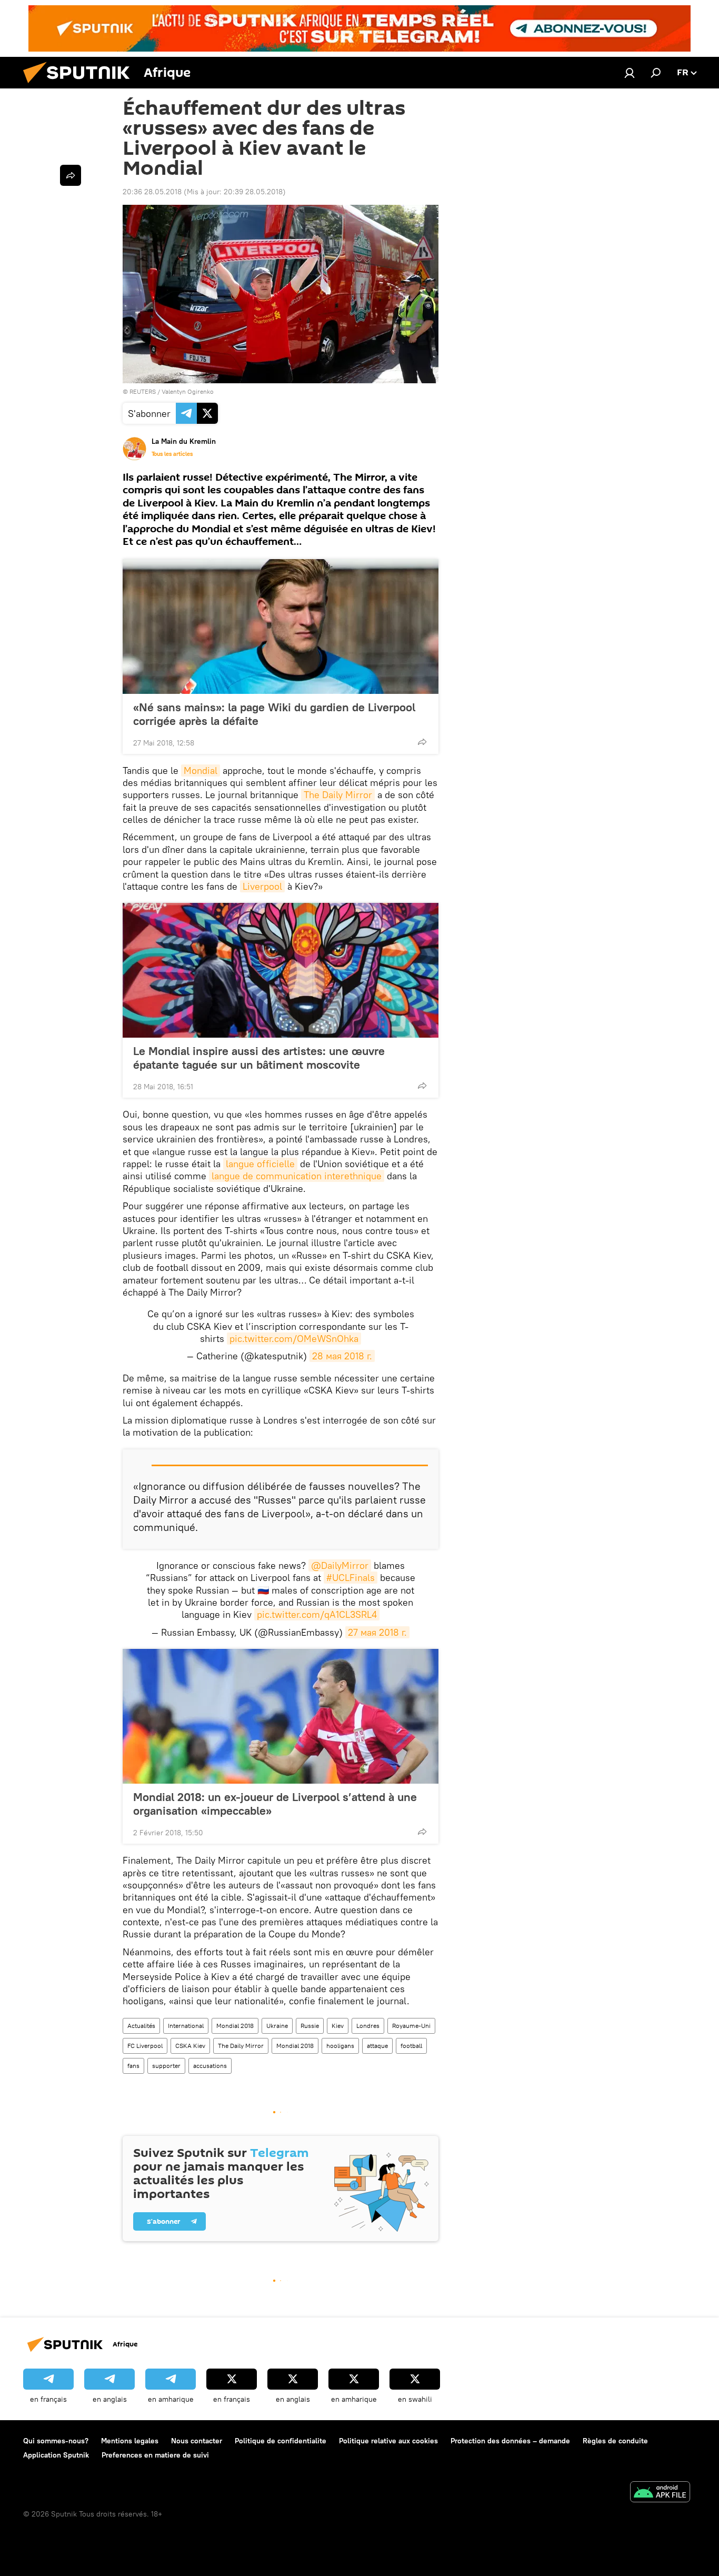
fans (133, 2066)
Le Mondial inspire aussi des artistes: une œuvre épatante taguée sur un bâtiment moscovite (259, 1058)
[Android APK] (660, 2493)
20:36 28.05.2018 (152, 192)
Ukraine (277, 2026)
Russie (310, 2026)
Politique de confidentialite (281, 2441)
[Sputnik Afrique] (81, 86)
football (411, 2046)
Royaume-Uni (411, 2026)
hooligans (340, 2046)
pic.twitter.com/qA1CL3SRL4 (317, 1614)
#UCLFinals (351, 1578)
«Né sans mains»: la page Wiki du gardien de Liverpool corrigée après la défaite (274, 714)
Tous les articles (172, 454)
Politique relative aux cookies (388, 2441)
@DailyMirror (340, 1565)
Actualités (141, 2026)
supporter (166, 2066)
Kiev (338, 2026)
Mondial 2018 (235, 2026)
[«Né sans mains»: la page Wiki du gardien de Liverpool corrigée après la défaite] (281, 626)
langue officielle (260, 1164)
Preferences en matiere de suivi (155, 2455)
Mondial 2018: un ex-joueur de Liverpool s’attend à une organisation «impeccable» (275, 1804)
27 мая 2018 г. (377, 1632)
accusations (210, 2066)
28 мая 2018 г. (342, 1356)
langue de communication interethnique (297, 1176)
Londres (368, 2026)
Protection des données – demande (510, 2441)
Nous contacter (197, 2441)
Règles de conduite (615, 2441)
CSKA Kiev (190, 2046)
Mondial (201, 770)
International (186, 2026)
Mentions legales (130, 2441)
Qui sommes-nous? (56, 2441)
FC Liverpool (145, 2046)
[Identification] (630, 73)
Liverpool (262, 886)
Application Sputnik (56, 2455)
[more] (422, 742)
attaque (377, 2046)
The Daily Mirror (338, 795)
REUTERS (143, 391)
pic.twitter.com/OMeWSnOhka (294, 1339)
